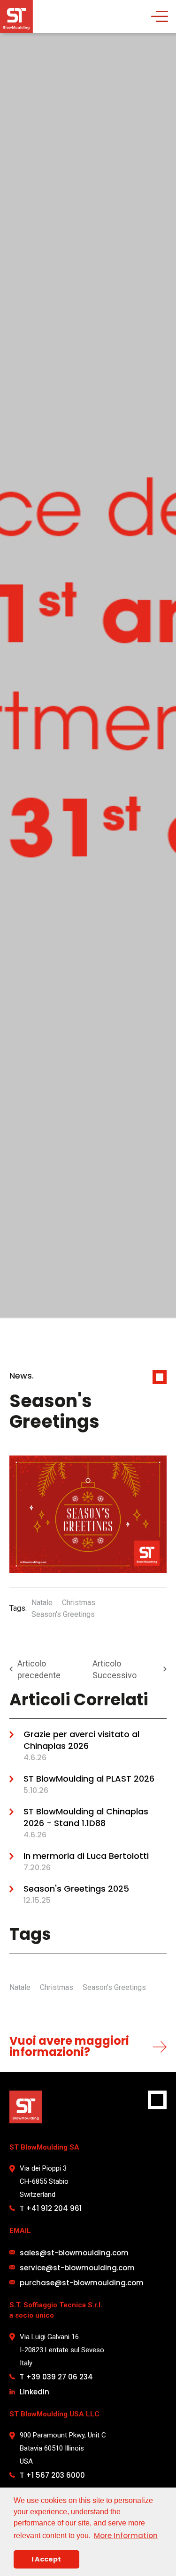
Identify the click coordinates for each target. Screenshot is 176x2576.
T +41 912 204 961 (51, 2208)
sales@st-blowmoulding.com (74, 2253)
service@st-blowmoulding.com (77, 2268)
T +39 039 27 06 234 (56, 2377)
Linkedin (34, 2392)
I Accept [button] (46, 2559)
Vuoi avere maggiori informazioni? (69, 2046)
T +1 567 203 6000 (52, 2475)
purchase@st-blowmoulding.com (82, 2283)
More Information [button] (126, 2536)
